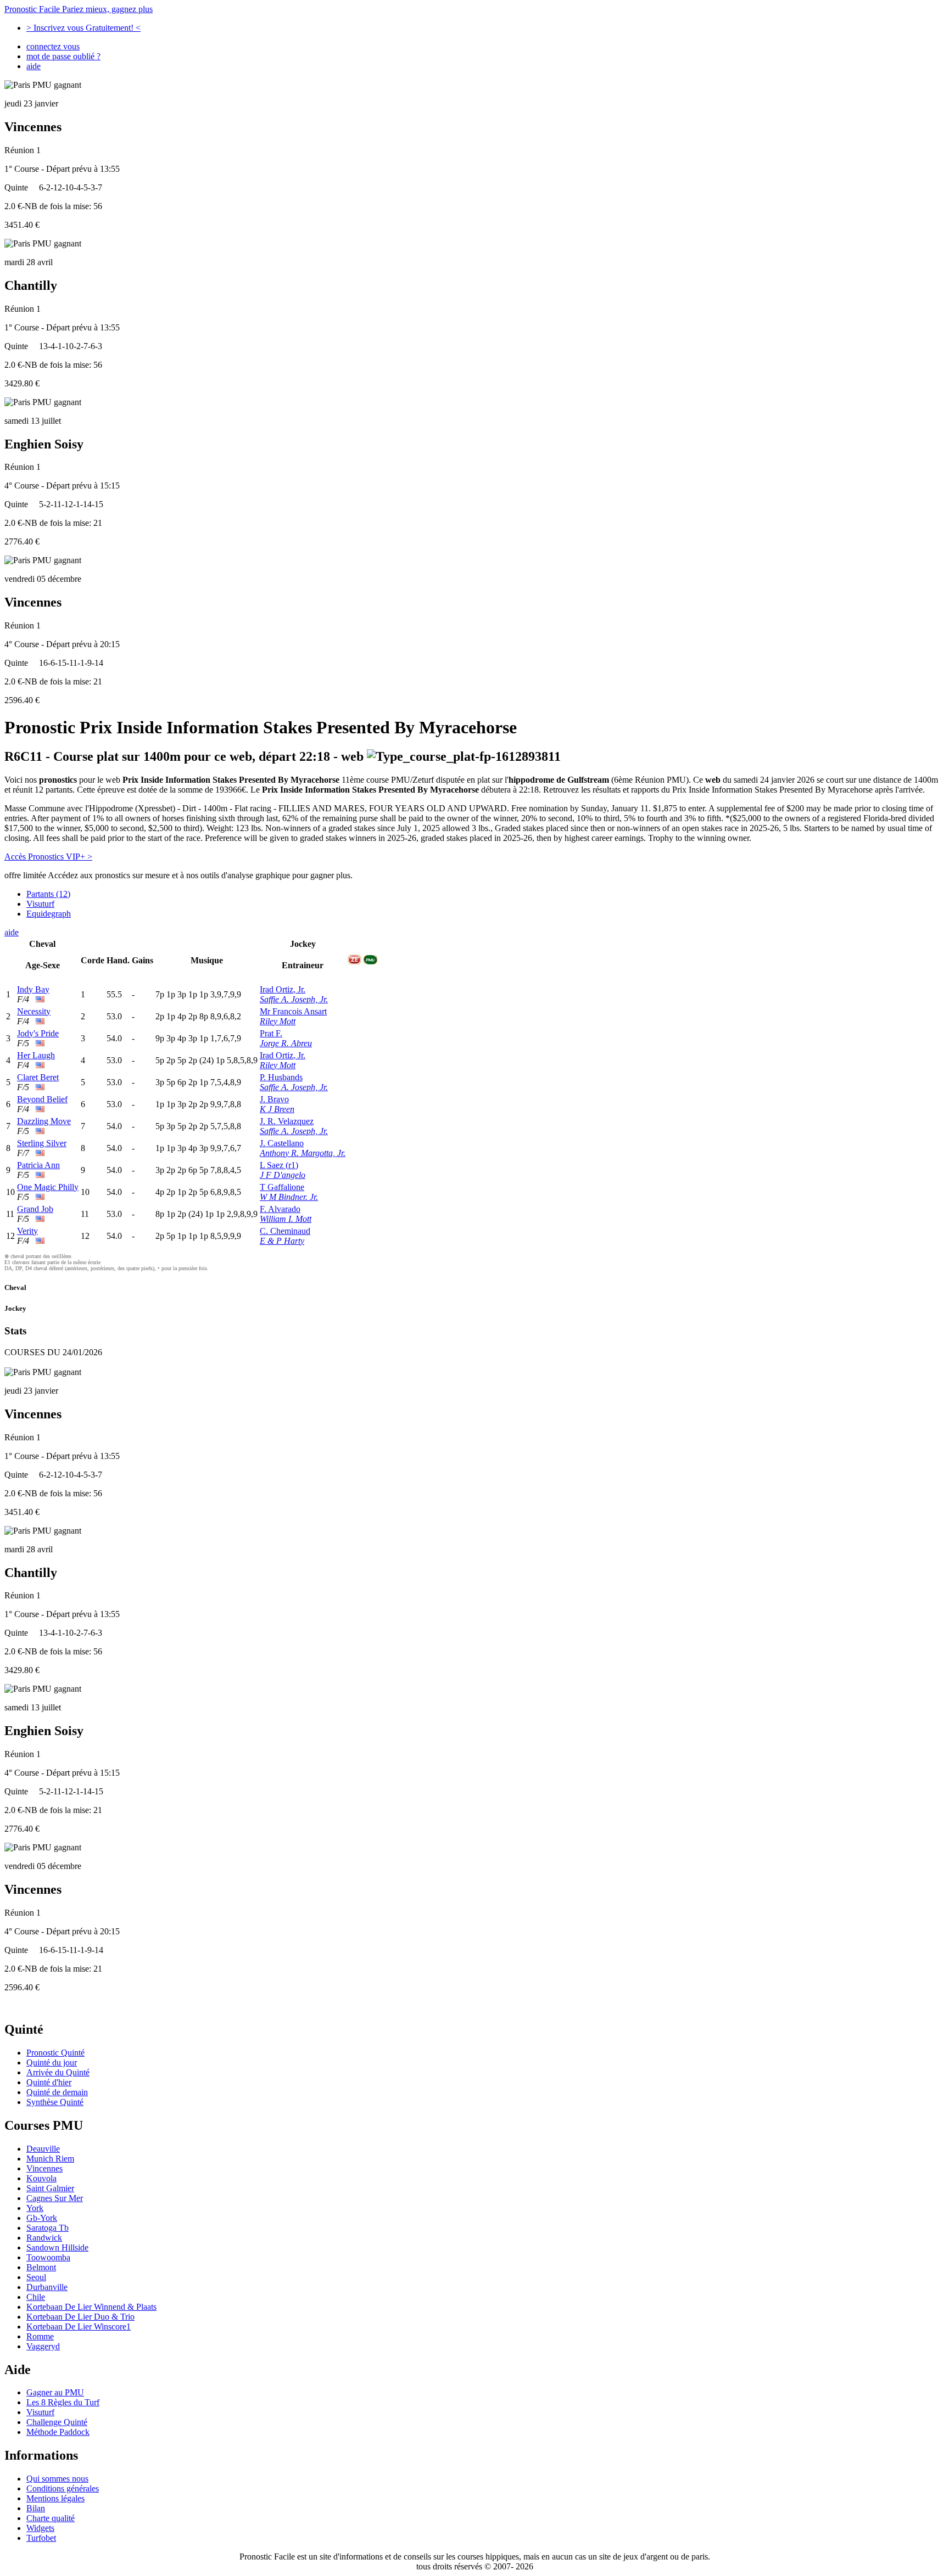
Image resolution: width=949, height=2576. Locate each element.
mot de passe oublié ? (63, 56)
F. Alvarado (280, 1209)
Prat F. (271, 1033)
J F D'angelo (283, 1175)
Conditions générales (63, 2488)
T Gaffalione (282, 1187)
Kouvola (41, 2178)
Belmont (41, 2267)
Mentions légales (55, 2498)
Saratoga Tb (48, 2228)
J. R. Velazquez (287, 1121)
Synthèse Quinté (55, 2102)
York (35, 2208)
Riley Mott (278, 1021)
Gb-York (42, 2218)
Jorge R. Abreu (286, 1043)
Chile (36, 2297)
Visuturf (40, 904)
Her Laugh (36, 1055)
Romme (40, 2336)
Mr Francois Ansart (293, 1011)
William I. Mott (286, 1219)
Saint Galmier (50, 2188)
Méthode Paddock (58, 2432)
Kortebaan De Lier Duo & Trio (80, 2317)
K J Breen (277, 1109)
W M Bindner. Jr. (289, 1197)
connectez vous (53, 46)
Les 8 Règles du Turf (63, 2402)
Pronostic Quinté (55, 2053)
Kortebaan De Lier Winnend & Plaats (91, 2307)
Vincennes (44, 2168)
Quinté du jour (52, 2063)
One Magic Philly (48, 1187)
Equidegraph (49, 914)
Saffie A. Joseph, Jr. (294, 999)
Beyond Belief (42, 1099)
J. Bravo (274, 1099)
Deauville (43, 2149)
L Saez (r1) (279, 1165)
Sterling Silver (42, 1143)
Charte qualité (51, 2518)
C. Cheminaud (285, 1231)
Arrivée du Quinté (58, 2072)
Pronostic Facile (79, 9)
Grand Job (35, 1209)
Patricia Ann (38, 1165)
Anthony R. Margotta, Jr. (303, 1153)
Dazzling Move (44, 1121)
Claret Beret (38, 1077)
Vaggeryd (43, 2346)
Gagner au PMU (55, 2392)
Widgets (40, 2528)
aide (34, 66)
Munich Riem (50, 2159)
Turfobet (41, 2538)
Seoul (36, 2277)
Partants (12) (48, 894)
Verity (27, 1231)
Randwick (44, 2238)
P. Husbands (281, 1077)
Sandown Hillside (57, 2247)
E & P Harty (282, 1241)
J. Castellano (282, 1143)
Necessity (34, 1011)
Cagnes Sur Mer (55, 2198)
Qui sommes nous (57, 2479)
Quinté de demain (57, 2092)
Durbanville (47, 2287)
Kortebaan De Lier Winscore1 (79, 2327)
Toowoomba (48, 2257)
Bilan (36, 2508)
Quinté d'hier (49, 2082)
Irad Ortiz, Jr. (283, 989)
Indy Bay (33, 989)
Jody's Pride (38, 1033)
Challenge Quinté (57, 2422)
